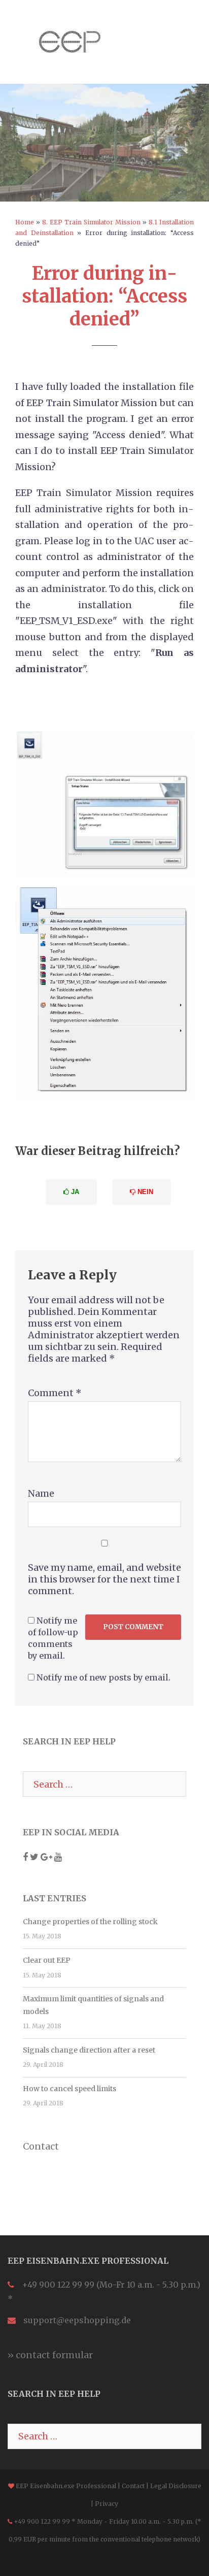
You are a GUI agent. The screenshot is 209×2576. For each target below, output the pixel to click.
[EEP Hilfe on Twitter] (35, 1857)
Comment (55, 1393)
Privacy (107, 2504)
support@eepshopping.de (77, 2320)
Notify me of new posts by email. (103, 1677)
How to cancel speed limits (69, 2089)
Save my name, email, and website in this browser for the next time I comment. (104, 1579)
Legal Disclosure (176, 2486)
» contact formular (50, 2355)
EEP (22, 2486)
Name (41, 1493)
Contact (41, 2146)
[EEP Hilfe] (70, 41)
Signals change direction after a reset (89, 2050)
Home (25, 222)
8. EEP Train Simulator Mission (91, 222)
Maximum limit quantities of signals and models (93, 2005)
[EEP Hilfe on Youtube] (58, 1857)
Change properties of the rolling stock (90, 1922)
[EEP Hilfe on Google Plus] (47, 1857)
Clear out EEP (47, 1960)
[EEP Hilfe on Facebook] (26, 1857)
